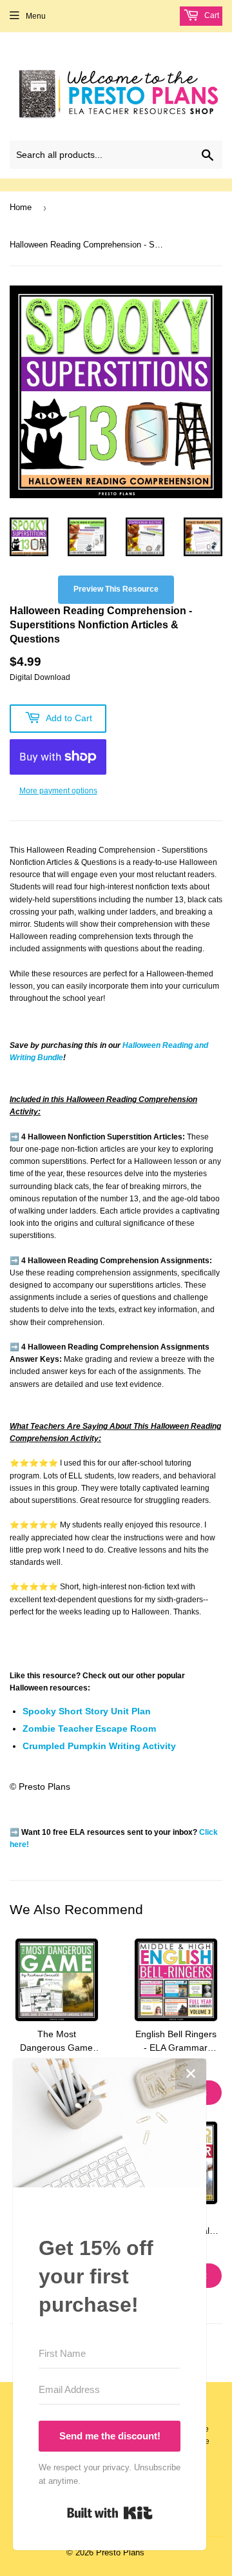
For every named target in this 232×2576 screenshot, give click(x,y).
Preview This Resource (116, 589)
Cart (211, 15)
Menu (36, 16)
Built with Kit (110, 2513)
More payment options (58, 791)
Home (21, 207)
